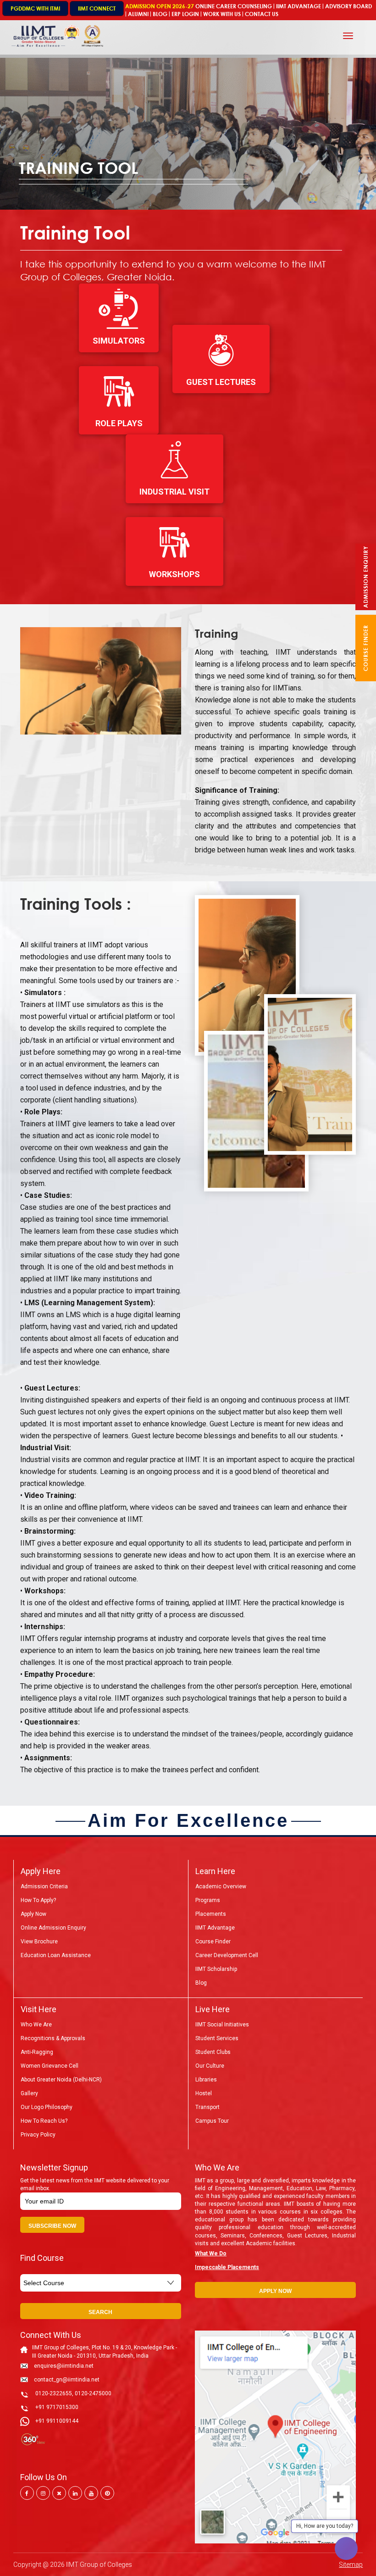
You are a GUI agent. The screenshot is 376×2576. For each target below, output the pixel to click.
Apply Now (33, 1914)
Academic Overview (221, 1886)
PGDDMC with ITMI (35, 8)
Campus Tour (212, 2121)
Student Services (217, 2038)
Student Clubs (213, 2052)
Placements (211, 1914)
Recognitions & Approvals (53, 2038)
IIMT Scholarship (216, 1969)
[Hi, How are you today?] (346, 2548)
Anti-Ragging (37, 2052)
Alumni (138, 14)
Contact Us (262, 14)
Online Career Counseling (234, 6)
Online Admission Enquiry (53, 1928)
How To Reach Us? (44, 2121)
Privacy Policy (38, 2135)
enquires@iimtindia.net (64, 2366)
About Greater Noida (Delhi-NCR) (61, 2080)
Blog (160, 14)
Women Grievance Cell (50, 2066)
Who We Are (36, 2025)
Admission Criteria (44, 1886)
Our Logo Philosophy (47, 2107)
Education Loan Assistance (56, 1955)
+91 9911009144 (57, 2421)
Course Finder (213, 1942)
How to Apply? (38, 1900)
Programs (208, 1900)
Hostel (204, 2093)
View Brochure (39, 1942)
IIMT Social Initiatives (222, 2025)
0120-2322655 (54, 2393)
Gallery (29, 2093)
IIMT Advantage (299, 6)
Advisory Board (348, 6)
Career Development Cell (227, 1955)
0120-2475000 (93, 2393)
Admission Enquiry (366, 577)
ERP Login (185, 14)
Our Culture (210, 2066)
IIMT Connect (97, 8)
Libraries (206, 2080)
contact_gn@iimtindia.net (67, 2380)
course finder (366, 648)
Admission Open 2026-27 (160, 6)
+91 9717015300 (57, 2407)
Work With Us (222, 14)
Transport (207, 2107)
